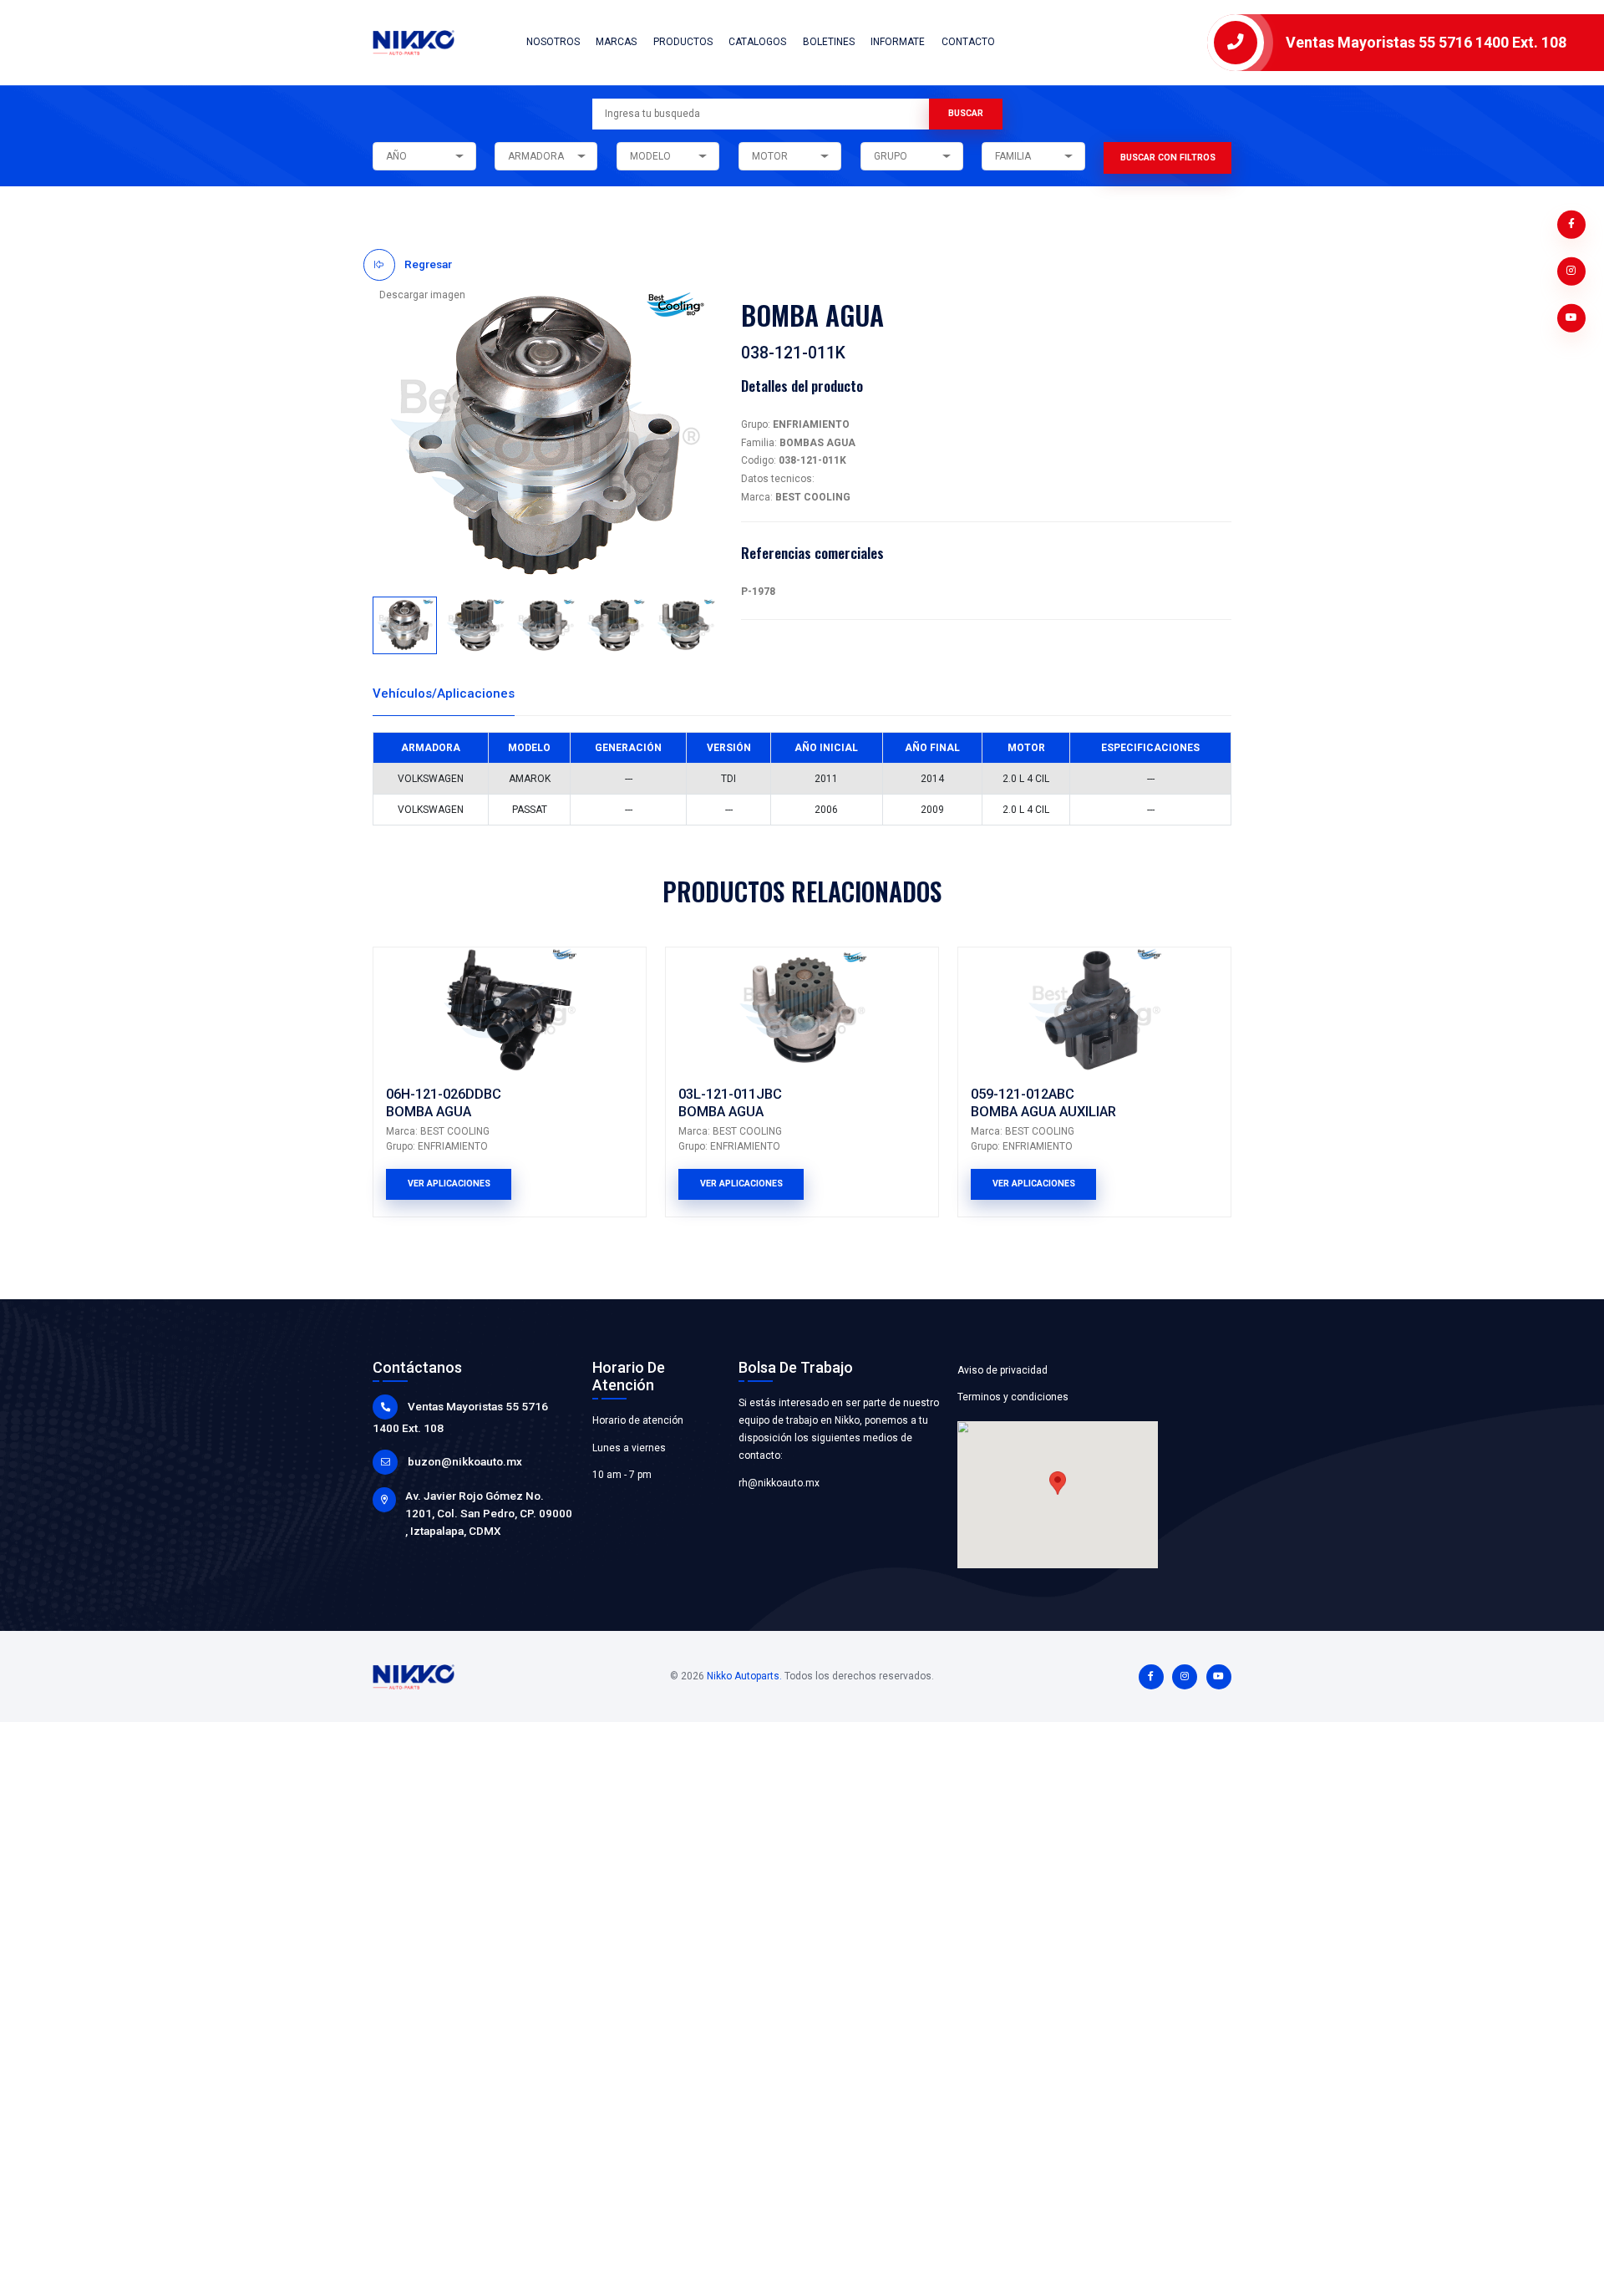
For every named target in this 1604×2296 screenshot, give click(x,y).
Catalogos (757, 42)
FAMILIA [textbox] (1013, 156)
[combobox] (424, 156)
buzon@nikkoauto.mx (465, 1461)
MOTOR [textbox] (770, 156)
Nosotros (553, 42)
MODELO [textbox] (650, 156)
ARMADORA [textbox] (536, 156)
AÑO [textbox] (396, 156)
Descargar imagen (422, 295)
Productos (683, 42)
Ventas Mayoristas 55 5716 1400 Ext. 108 (1426, 42)
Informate (898, 42)
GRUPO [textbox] (891, 156)
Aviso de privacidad (1002, 1370)
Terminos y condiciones (1013, 1397)
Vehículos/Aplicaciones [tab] (444, 693)
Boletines (829, 42)
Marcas (616, 42)
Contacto (968, 42)
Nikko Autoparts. (744, 1676)
